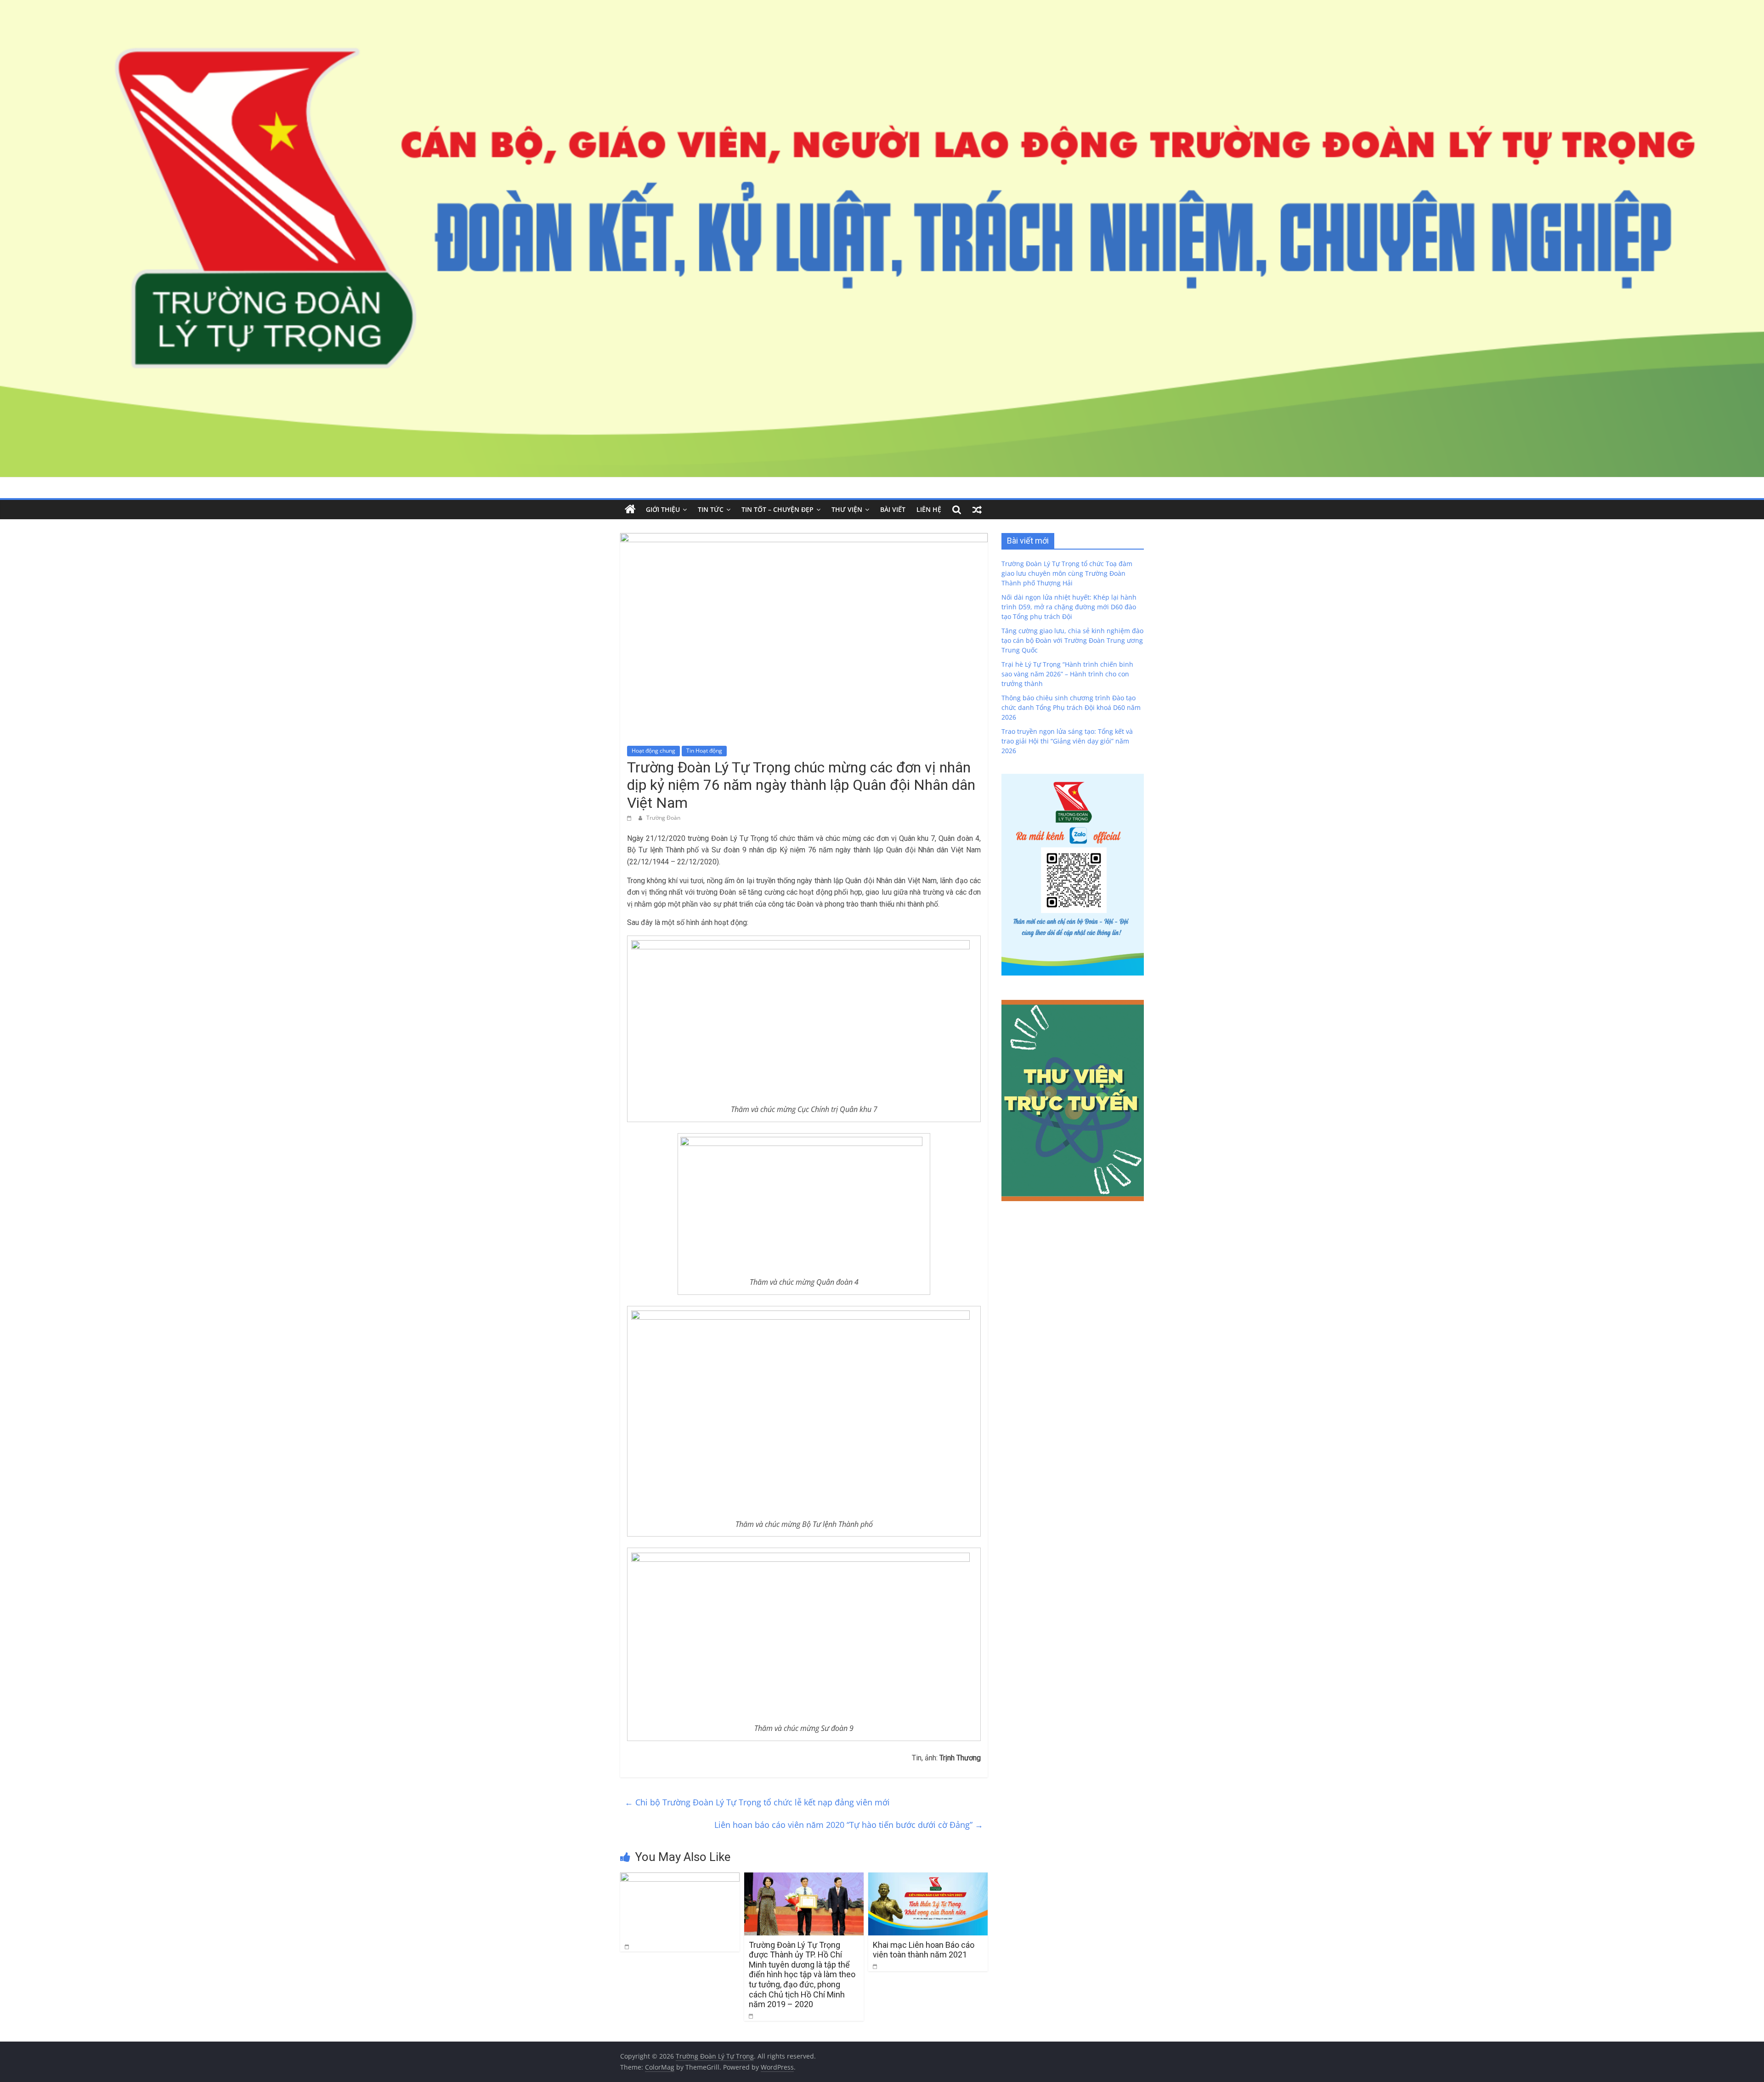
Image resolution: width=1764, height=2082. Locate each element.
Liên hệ (929, 509)
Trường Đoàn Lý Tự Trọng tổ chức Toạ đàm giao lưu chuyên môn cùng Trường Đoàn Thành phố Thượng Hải (1067, 573)
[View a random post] (977, 510)
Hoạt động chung (653, 751)
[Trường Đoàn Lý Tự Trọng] (630, 510)
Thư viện (847, 509)
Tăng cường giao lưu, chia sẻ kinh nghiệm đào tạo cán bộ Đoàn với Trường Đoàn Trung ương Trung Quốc (1072, 640)
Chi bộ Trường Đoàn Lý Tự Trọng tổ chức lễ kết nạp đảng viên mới (757, 1802)
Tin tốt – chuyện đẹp (777, 509)
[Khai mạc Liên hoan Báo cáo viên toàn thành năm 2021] (928, 1878)
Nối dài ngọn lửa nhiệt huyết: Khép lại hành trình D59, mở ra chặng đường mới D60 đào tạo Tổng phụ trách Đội (1069, 607)
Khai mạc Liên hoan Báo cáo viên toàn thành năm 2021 (924, 1950)
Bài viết (893, 509)
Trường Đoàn (663, 818)
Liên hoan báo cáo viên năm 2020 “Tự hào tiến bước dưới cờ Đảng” (849, 1825)
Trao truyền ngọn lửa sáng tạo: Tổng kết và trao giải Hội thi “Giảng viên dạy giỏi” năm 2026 (1067, 741)
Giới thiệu (663, 509)
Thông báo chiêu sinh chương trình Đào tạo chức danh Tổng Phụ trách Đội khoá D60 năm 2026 (1071, 707)
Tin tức (711, 509)
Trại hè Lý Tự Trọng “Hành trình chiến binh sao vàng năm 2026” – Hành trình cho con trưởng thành (1067, 674)
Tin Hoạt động (704, 751)
